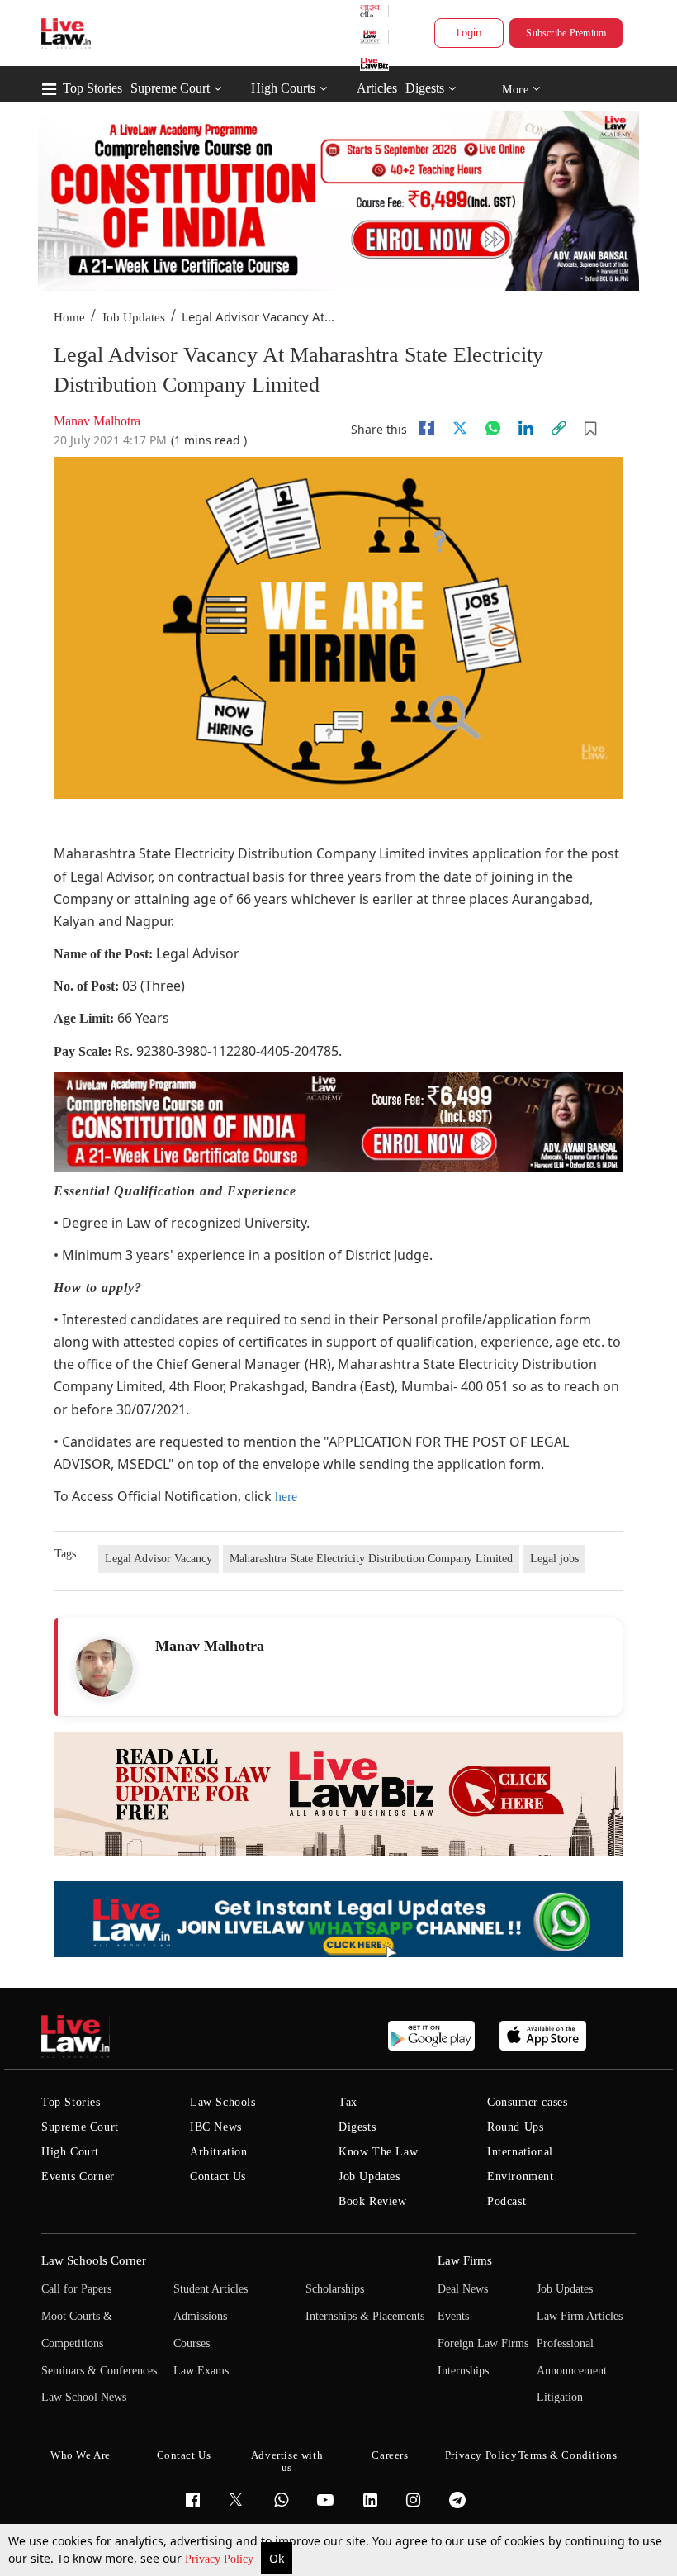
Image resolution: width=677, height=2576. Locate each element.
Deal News (463, 2289)
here (286, 1497)
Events (453, 2316)
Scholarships (335, 2289)
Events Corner (78, 2177)
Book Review (373, 2201)
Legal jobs (554, 1559)
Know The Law (378, 2152)
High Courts (283, 88)
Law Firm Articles (580, 2316)
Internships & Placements (365, 2316)
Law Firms (465, 2260)
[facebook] (427, 428)
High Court (70, 2152)
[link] (559, 428)
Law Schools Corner (94, 2260)
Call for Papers (76, 2289)
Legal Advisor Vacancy (159, 1559)
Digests (425, 88)
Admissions (200, 2316)
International (520, 2152)
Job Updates (133, 317)
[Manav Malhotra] (104, 1668)
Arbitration (219, 2152)
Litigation (560, 2397)
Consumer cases (527, 2102)
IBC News (216, 2127)
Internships (463, 2371)
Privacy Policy (221, 2559)
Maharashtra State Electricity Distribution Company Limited (371, 1559)
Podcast (507, 2201)
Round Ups (515, 2127)
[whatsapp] (493, 428)
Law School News (84, 2397)
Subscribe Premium (566, 33)
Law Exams (201, 2371)
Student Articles (211, 2289)
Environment (521, 2177)
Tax (348, 2102)
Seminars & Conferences (99, 2371)
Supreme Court (170, 88)
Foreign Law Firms (483, 2343)
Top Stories (92, 88)
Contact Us (218, 2177)
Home (69, 317)
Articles (377, 88)
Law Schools (223, 2102)
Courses (192, 2343)
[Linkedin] (526, 428)
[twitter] (460, 428)
